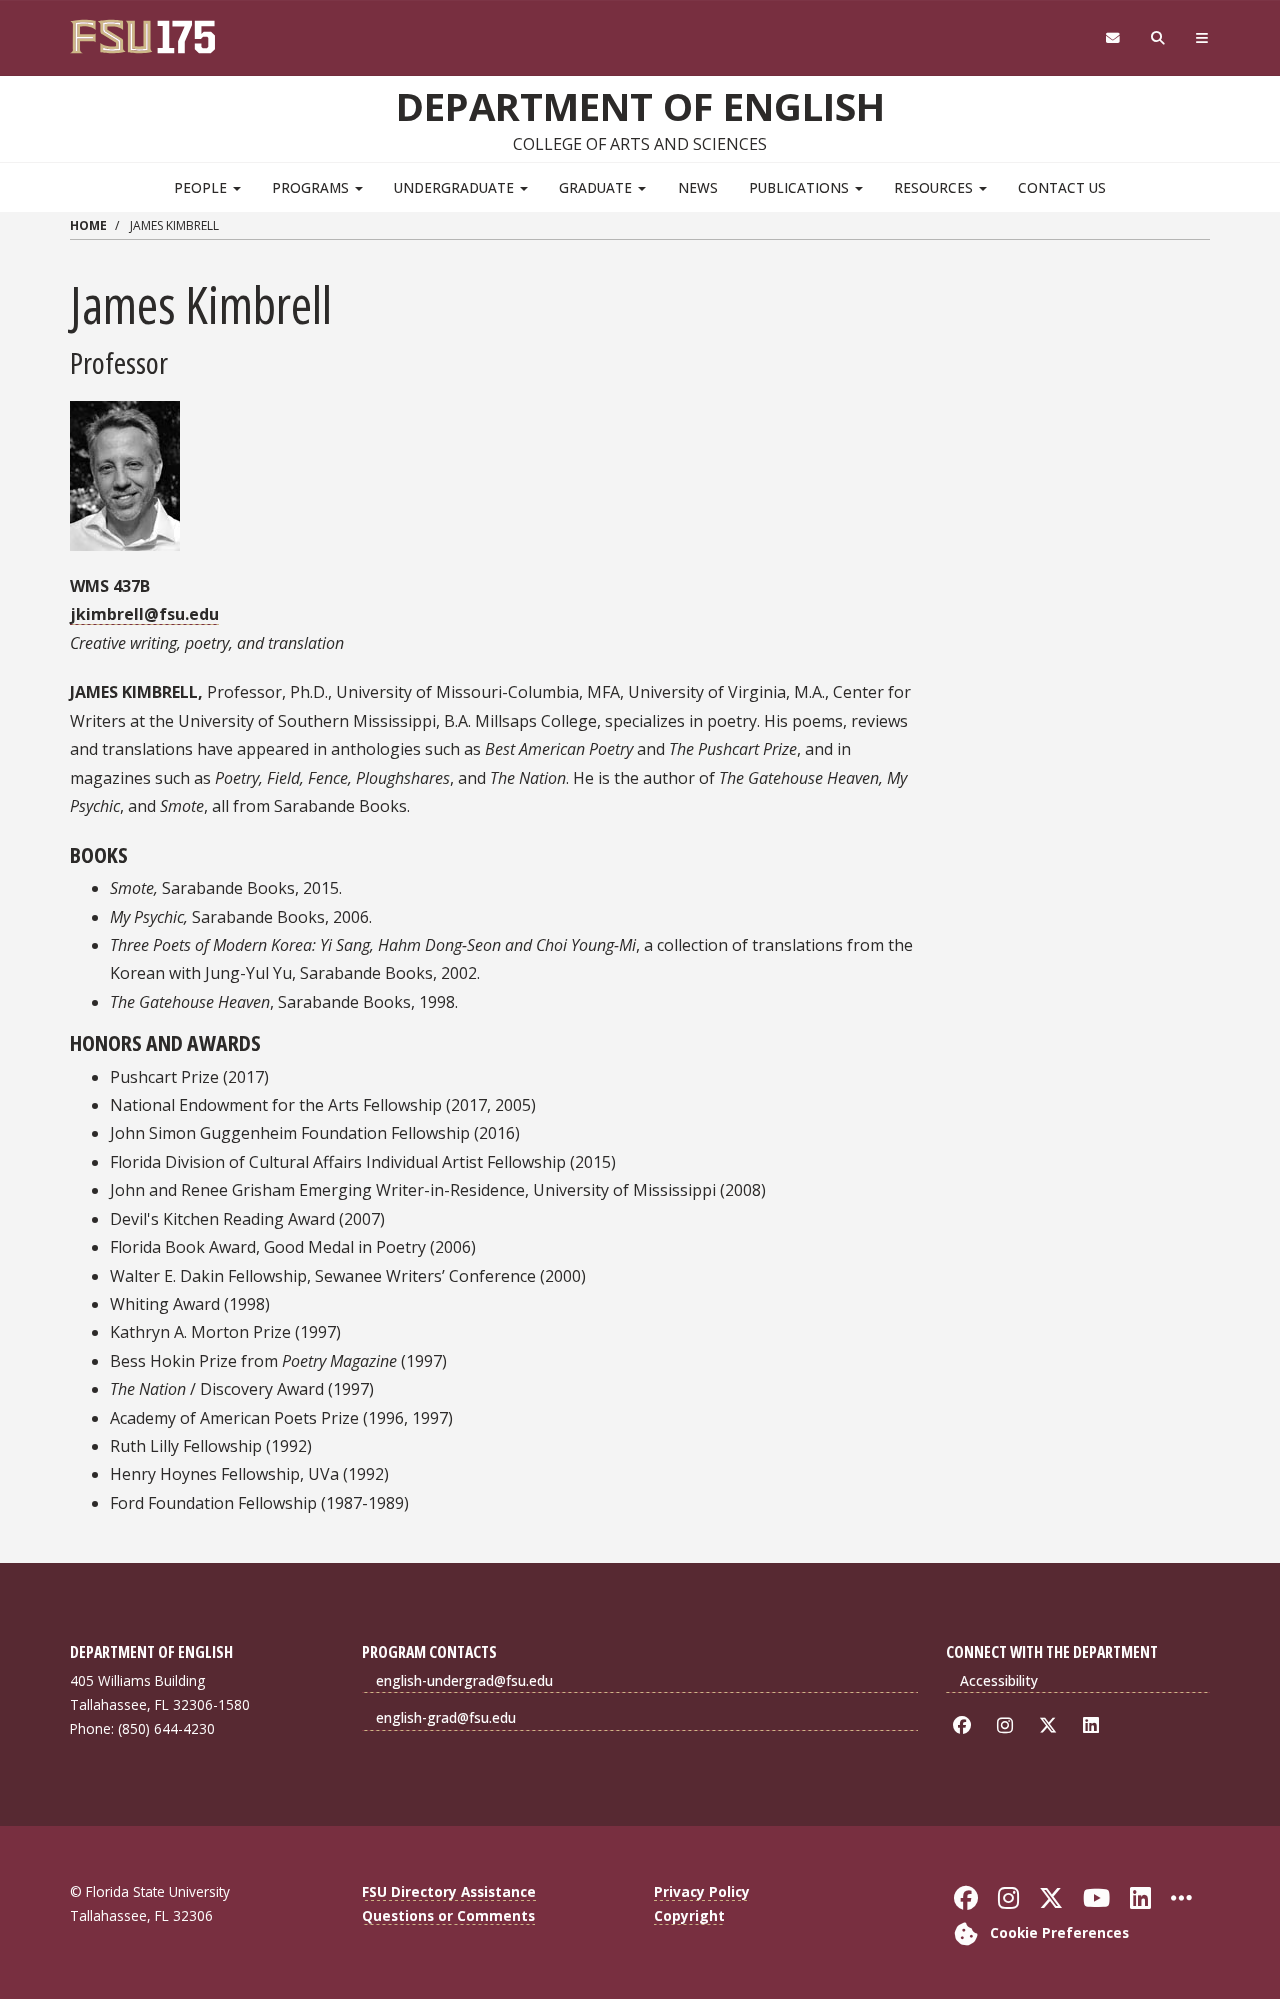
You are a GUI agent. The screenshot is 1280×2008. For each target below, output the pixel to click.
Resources (935, 187)
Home (88, 225)
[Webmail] (1112, 38)
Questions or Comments (448, 1915)
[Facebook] (965, 1725)
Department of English (640, 106)
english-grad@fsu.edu (446, 1717)
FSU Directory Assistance (449, 1891)
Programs (312, 187)
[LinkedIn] (1094, 1725)
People (202, 187)
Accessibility (999, 1680)
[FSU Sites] (1202, 38)
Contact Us (1062, 187)
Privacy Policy (702, 1891)
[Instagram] (1008, 1725)
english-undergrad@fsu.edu (464, 1680)
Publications (801, 187)
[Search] (1158, 38)
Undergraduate (456, 187)
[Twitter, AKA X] (1051, 1725)
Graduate (597, 187)
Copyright (689, 1915)
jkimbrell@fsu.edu (144, 614)
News (698, 187)
